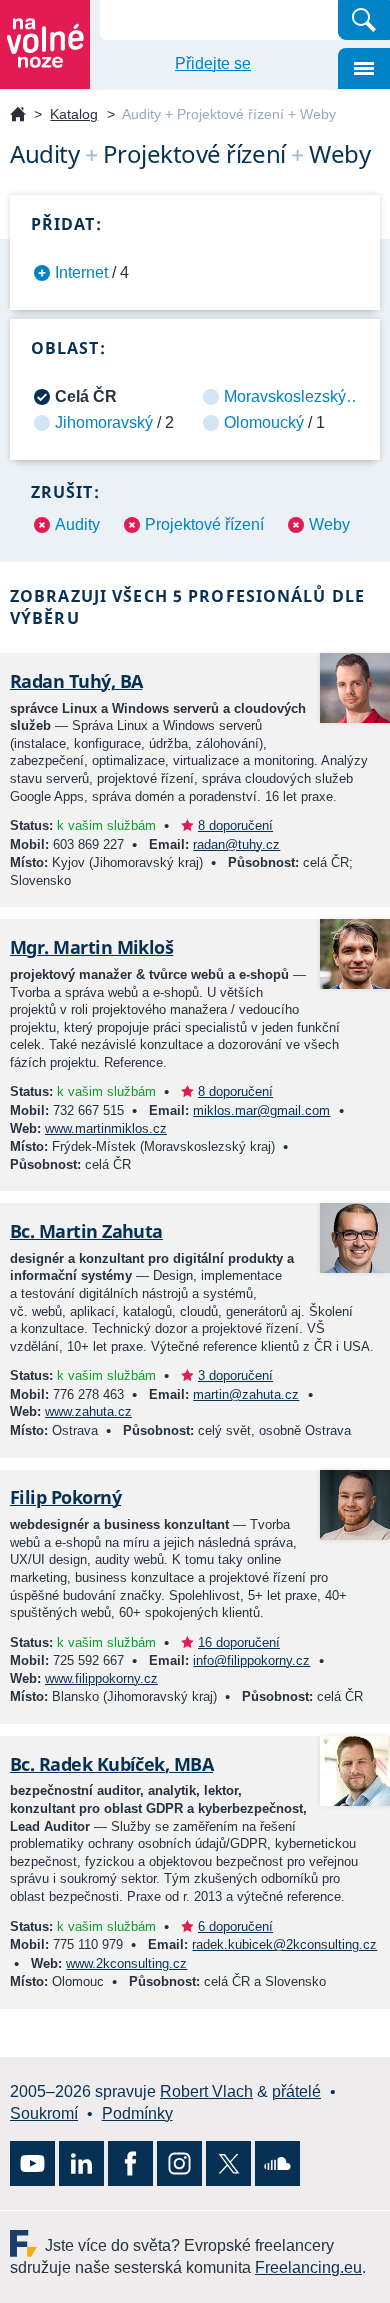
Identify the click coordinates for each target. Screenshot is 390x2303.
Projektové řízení (204, 524)
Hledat (364, 20)
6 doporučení (235, 1926)
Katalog (74, 114)
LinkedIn (81, 2163)
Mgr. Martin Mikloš (91, 947)
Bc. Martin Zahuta (86, 1231)
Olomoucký (264, 422)
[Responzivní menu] (364, 68)
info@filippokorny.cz (251, 1660)
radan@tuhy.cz (236, 844)
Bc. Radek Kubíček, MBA (111, 1764)
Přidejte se (213, 63)
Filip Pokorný (65, 1497)
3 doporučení (235, 1375)
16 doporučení (239, 1642)
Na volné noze (18, 115)
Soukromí (44, 2113)
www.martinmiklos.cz (106, 1128)
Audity (77, 524)
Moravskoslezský (285, 396)
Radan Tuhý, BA (76, 681)
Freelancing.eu (27, 2243)
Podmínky (137, 2113)
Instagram (179, 2163)
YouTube (32, 2163)
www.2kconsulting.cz (126, 1963)
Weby (329, 524)
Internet (81, 272)
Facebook (130, 2163)
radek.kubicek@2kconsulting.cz (284, 1944)
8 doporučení (235, 825)
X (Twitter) (228, 2163)
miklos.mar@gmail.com (261, 1110)
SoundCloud (277, 2163)
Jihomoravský (104, 422)
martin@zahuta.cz (246, 1394)
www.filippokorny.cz (101, 1678)
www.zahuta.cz (88, 1411)
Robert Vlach (206, 2091)
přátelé (296, 2091)
